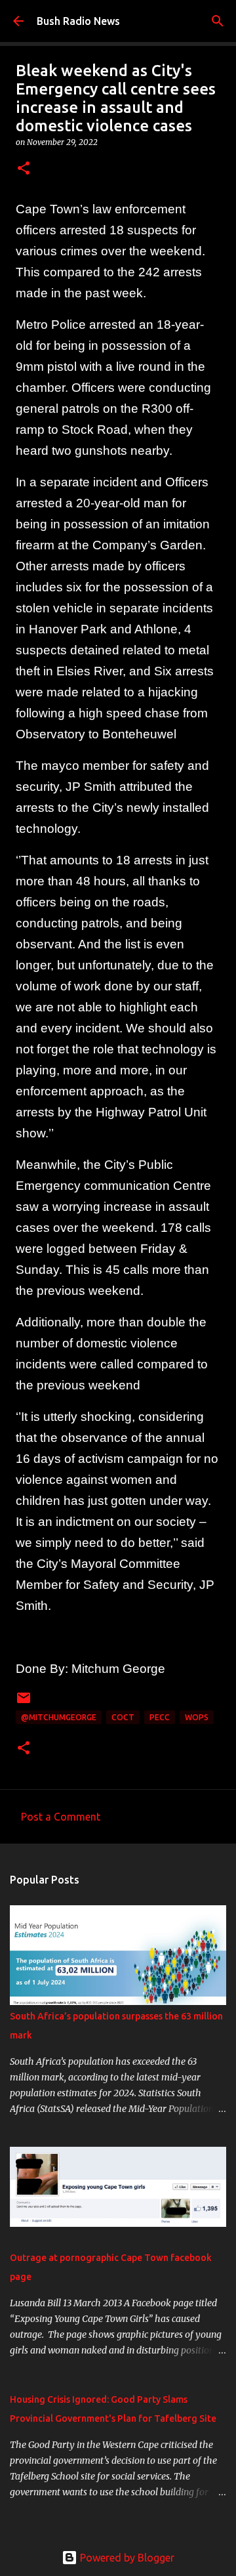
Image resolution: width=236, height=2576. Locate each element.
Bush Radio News (78, 21)
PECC (160, 1717)
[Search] (218, 21)
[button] (24, 169)
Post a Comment (61, 1817)
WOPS (197, 1717)
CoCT (123, 1717)
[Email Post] (24, 1703)
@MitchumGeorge (59, 1717)
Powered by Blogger (126, 2558)
